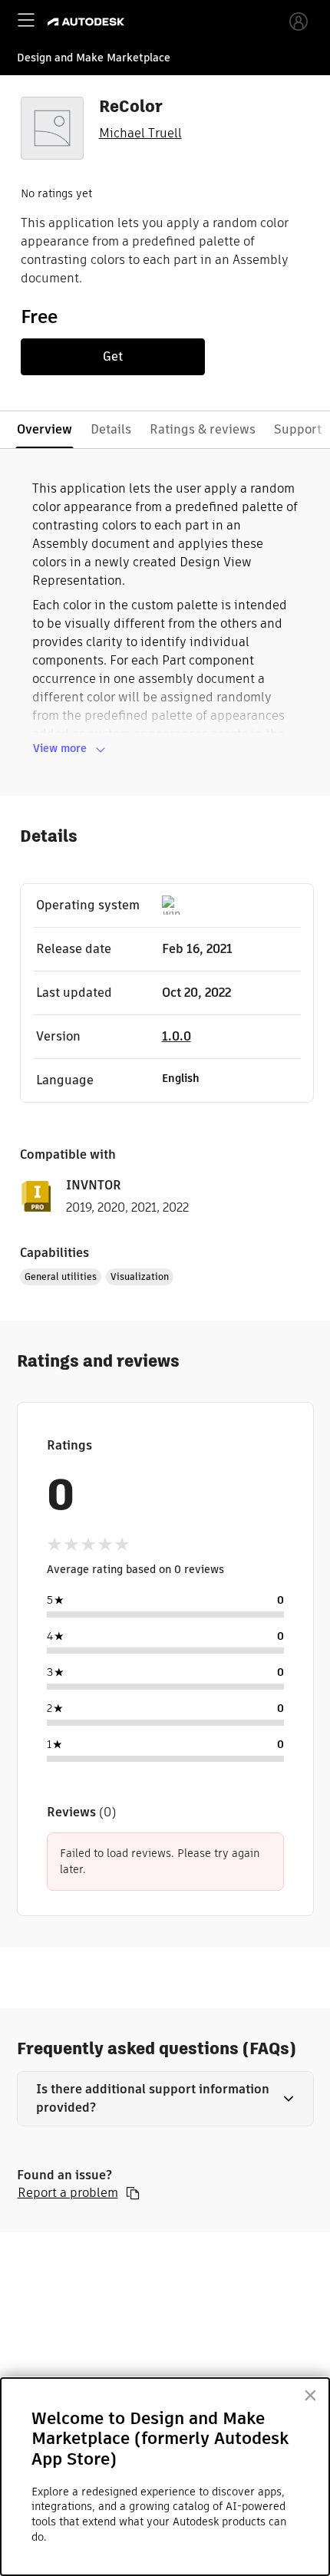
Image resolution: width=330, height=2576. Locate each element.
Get (113, 356)
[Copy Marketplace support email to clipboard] (133, 2193)
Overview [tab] (45, 429)
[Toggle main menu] (26, 20)
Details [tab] (111, 429)
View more (60, 748)
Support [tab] (298, 429)
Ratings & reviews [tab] (203, 429)
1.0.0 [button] (177, 1036)
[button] (165, 2099)
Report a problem (68, 2193)
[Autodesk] (88, 22)
